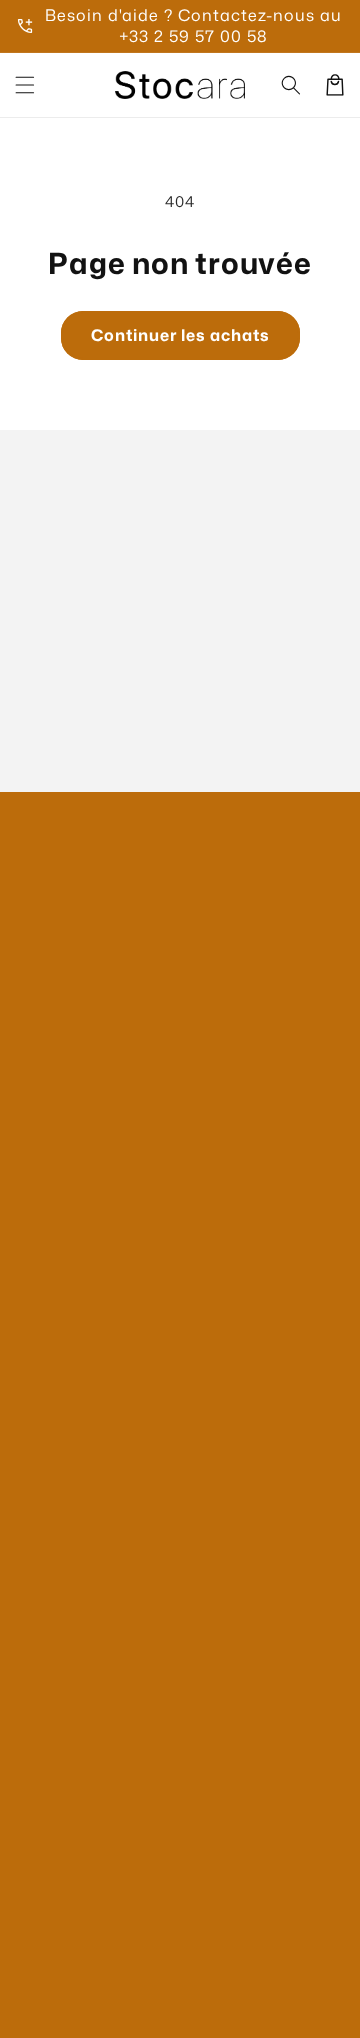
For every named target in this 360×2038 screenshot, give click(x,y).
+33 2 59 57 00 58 (193, 36)
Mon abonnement (79, 1289)
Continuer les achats (180, 335)
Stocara (163, 2013)
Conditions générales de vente (126, 1576)
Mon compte (61, 1209)
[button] (25, 85)
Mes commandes (78, 1249)
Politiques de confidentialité (117, 1535)
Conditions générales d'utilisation (137, 1656)
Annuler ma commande (100, 1369)
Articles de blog (72, 1329)
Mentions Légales (79, 1495)
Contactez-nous (74, 1128)
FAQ (31, 1168)
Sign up (180, 728)
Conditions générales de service (132, 1616)
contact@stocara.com (124, 1009)
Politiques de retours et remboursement (160, 1696)
